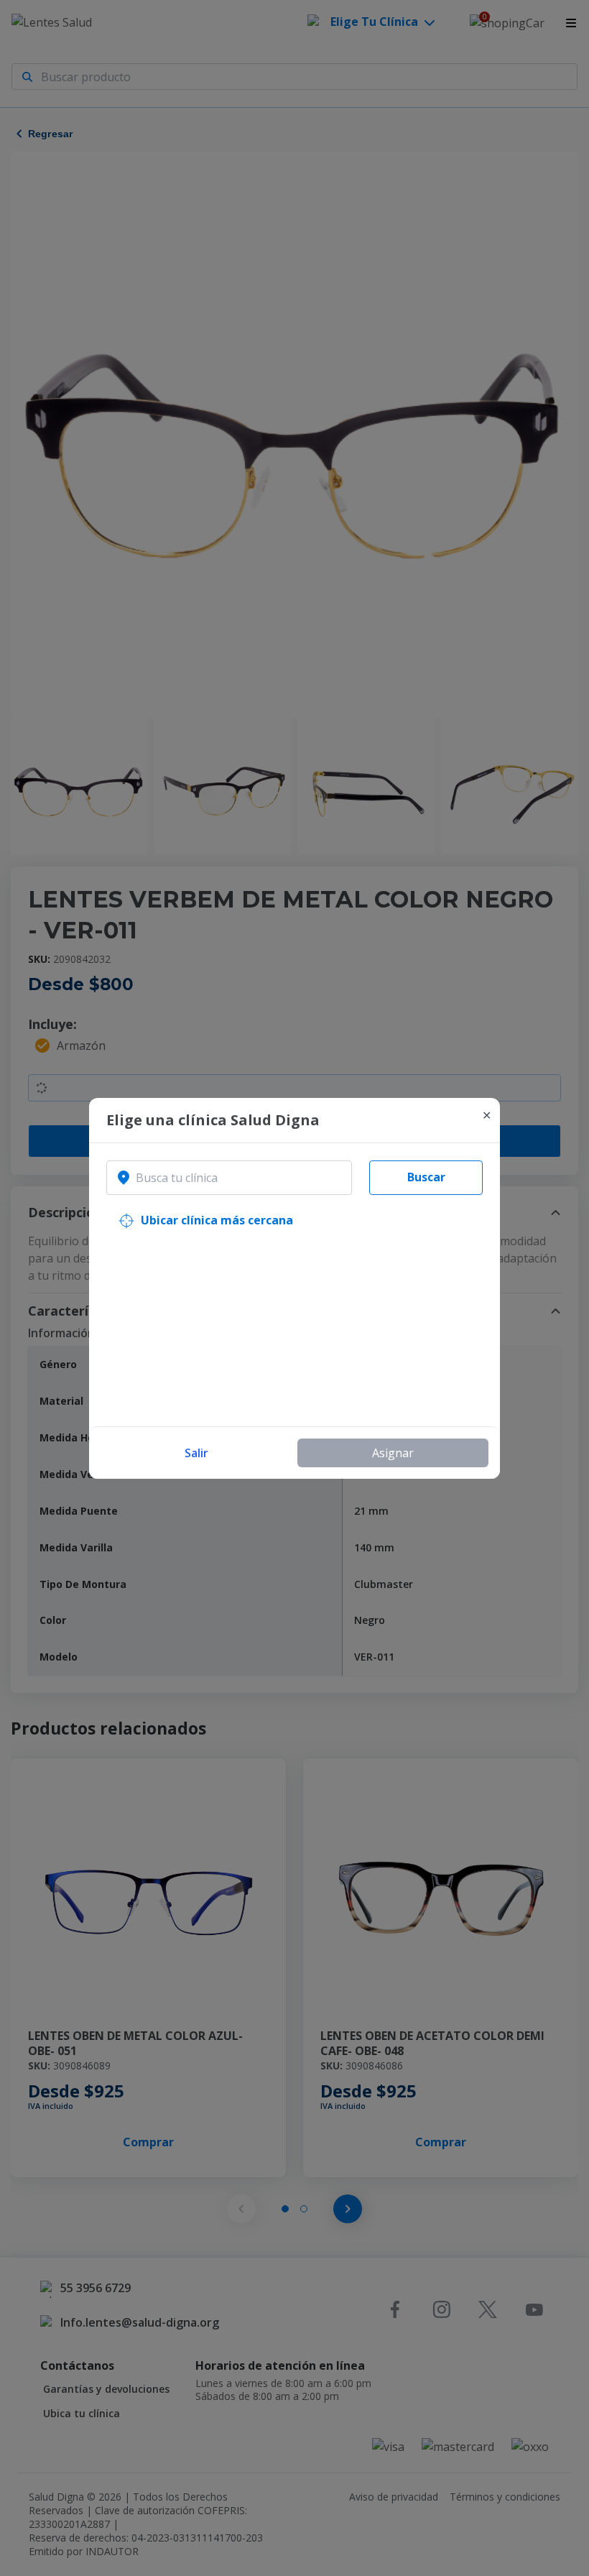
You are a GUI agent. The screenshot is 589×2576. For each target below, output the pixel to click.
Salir (196, 1453)
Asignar (393, 1453)
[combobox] (229, 1178)
